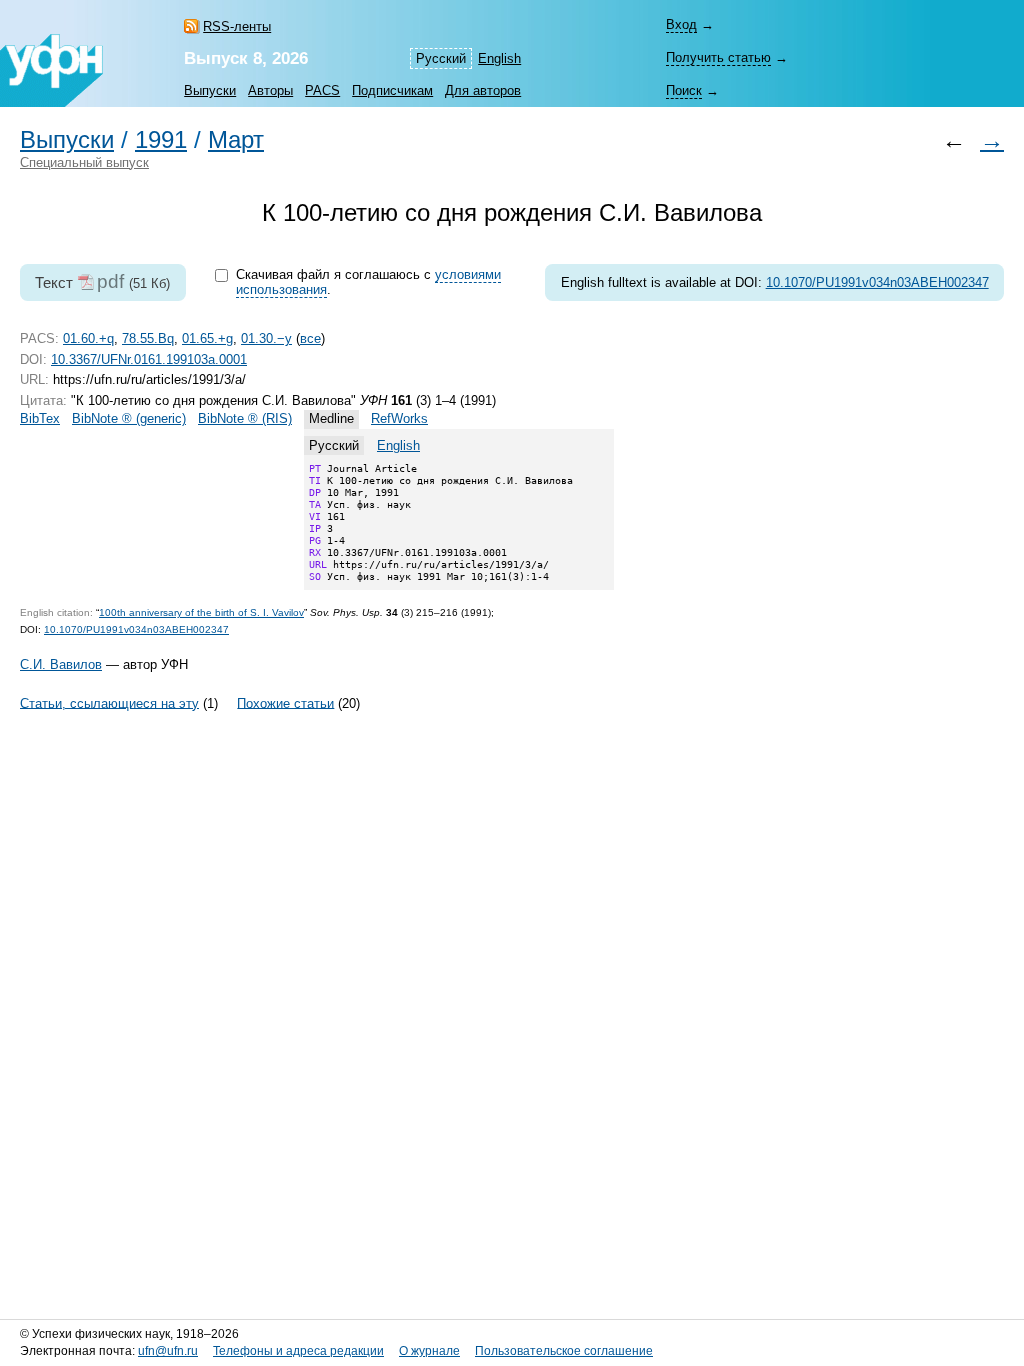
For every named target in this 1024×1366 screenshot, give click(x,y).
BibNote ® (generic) (129, 418)
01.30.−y (266, 338)
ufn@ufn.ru (168, 1351)
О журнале (429, 1351)
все (310, 338)
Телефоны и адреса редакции (298, 1351)
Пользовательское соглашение (564, 1351)
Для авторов (483, 90)
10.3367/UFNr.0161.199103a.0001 (149, 359)
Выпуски (210, 90)
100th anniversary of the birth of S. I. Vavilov (201, 612)
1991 (161, 140)
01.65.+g (207, 338)
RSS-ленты (237, 26)
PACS (322, 90)
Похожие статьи (285, 702)
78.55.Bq (148, 338)
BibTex (40, 418)
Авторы (270, 90)
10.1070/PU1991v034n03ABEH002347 (877, 282)
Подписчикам (392, 90)
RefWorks (399, 418)
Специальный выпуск (84, 162)
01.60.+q (88, 338)
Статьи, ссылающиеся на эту (109, 702)
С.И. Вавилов (61, 664)
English (499, 58)
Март (236, 140)
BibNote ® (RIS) (245, 418)
